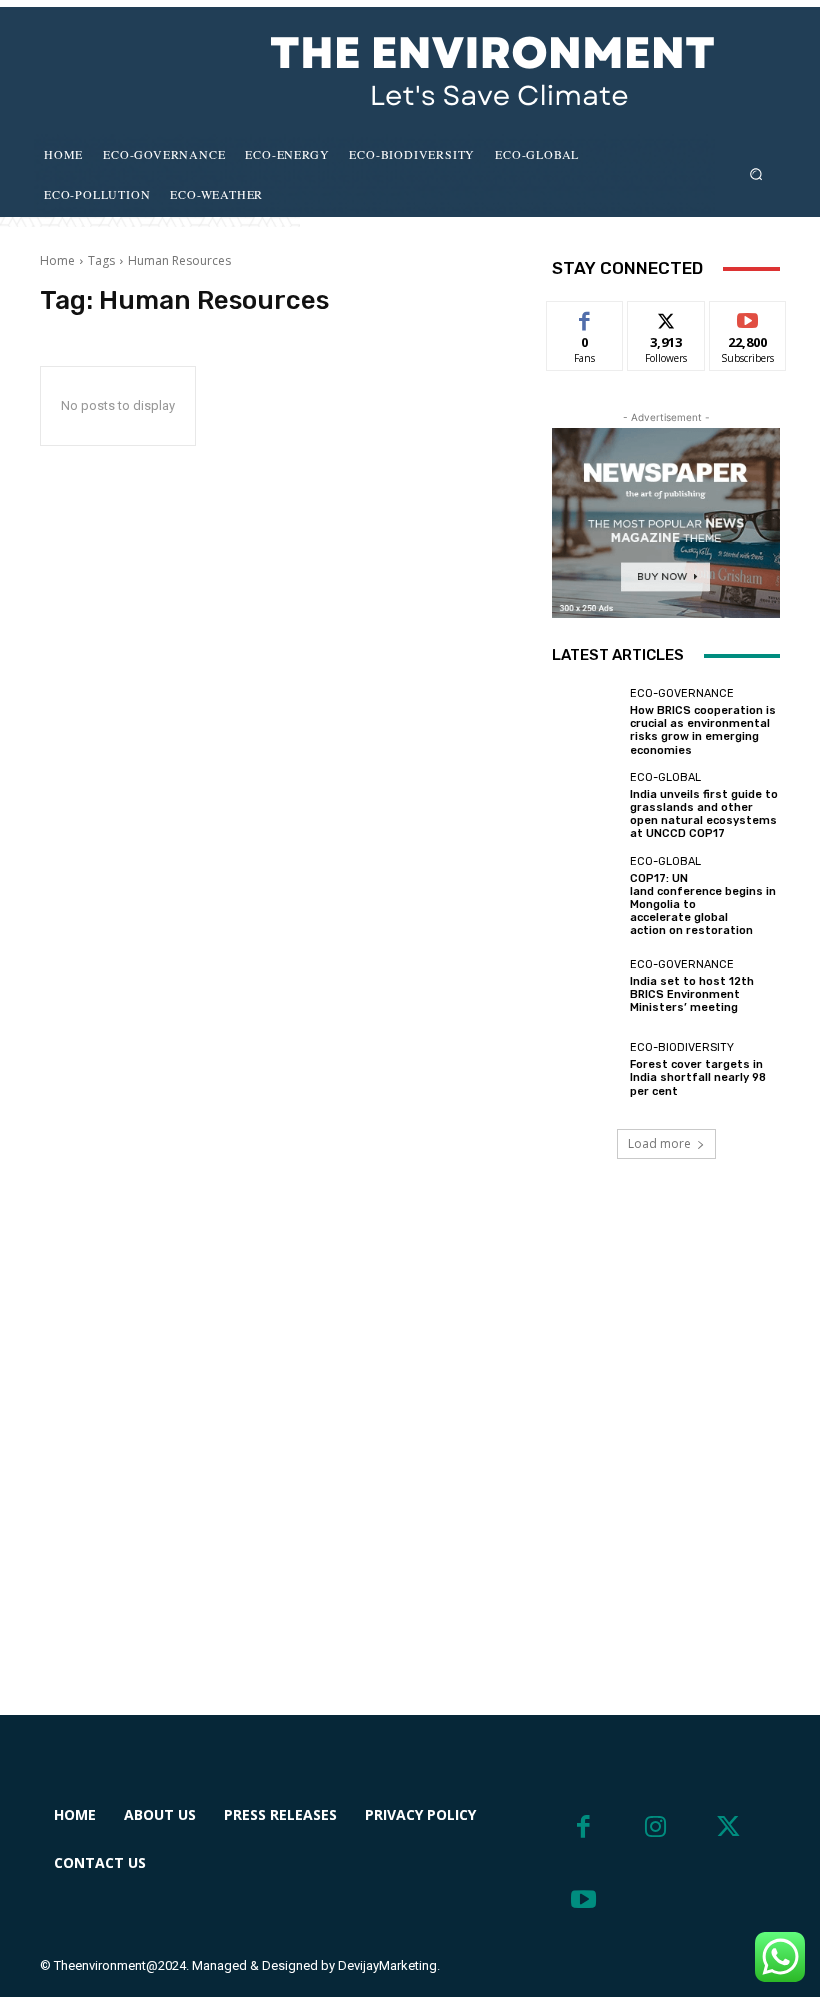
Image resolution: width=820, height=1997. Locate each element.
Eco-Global (665, 777)
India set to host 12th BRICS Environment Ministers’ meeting (692, 994)
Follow (666, 316)
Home (57, 260)
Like (585, 316)
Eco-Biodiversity (682, 1047)
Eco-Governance (682, 693)
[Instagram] (656, 1827)
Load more (659, 1143)
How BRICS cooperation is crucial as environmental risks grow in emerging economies (703, 730)
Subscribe (748, 316)
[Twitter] (728, 1827)
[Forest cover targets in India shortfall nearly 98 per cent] (586, 1070)
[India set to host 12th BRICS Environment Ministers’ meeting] (586, 986)
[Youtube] (583, 1900)
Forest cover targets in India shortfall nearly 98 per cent (698, 1077)
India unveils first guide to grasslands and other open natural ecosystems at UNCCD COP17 (704, 814)
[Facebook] (583, 1827)
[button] (756, 173)
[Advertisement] (410, 1461)
